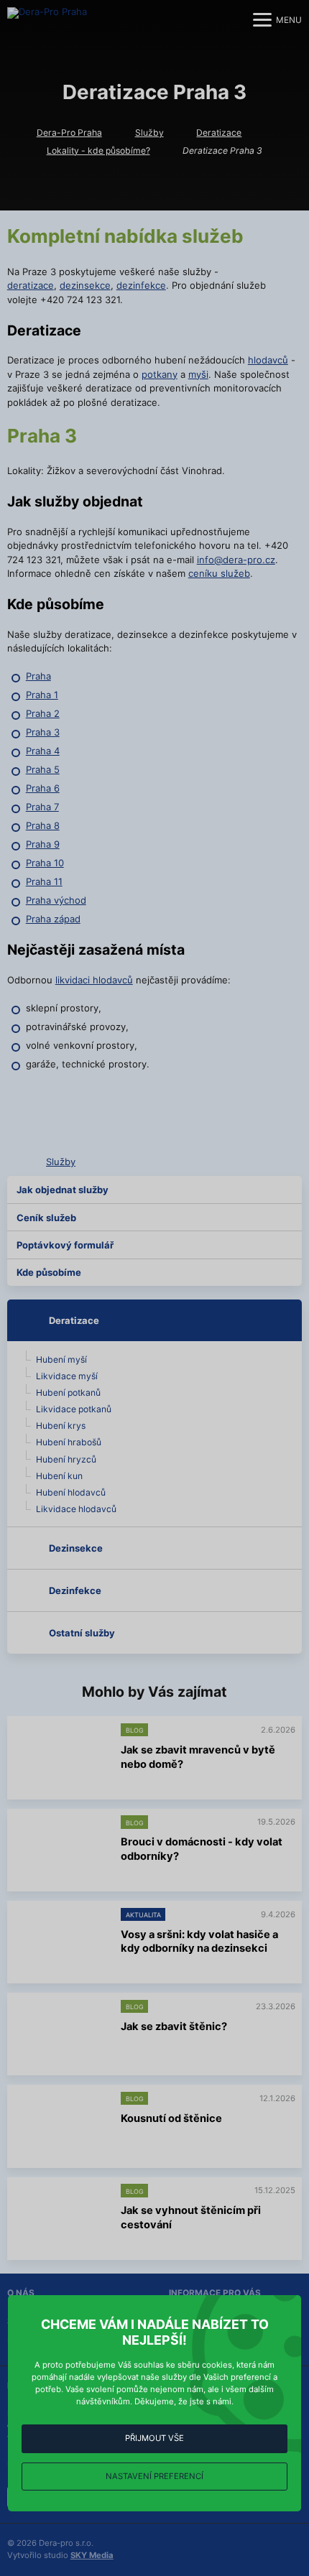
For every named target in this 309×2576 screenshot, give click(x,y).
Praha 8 (43, 825)
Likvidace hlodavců (76, 1509)
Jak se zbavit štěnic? (174, 2026)
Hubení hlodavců (71, 1492)
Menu (289, 20)
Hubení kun (59, 1476)
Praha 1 (42, 695)
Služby (149, 133)
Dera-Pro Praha (69, 133)
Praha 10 (45, 863)
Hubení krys (61, 1426)
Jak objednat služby (63, 1190)
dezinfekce (141, 285)
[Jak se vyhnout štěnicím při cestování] (61, 2219)
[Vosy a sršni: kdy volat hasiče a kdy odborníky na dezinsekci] (61, 1943)
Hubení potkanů (68, 1393)
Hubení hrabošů (69, 1442)
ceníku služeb (219, 573)
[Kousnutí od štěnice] (61, 2127)
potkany (160, 374)
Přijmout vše (154, 2438)
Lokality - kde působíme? (98, 150)
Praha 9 (43, 844)
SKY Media (92, 2555)
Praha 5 (43, 769)
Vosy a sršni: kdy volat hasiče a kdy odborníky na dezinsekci (199, 1942)
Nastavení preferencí (154, 2476)
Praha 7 (42, 807)
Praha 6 (43, 788)
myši (198, 374)
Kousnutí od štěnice (171, 2118)
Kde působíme (49, 1272)
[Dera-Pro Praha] (54, 20)
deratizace (31, 285)
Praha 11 (44, 881)
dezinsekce (85, 285)
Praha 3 (43, 732)
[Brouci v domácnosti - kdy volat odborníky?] (61, 1850)
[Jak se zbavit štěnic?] (61, 2035)
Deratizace (219, 133)
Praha (38, 676)
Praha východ (56, 900)
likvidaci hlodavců (94, 980)
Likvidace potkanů (74, 1409)
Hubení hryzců (66, 1459)
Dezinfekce (75, 1590)
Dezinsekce (76, 1548)
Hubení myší (61, 1359)
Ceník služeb (46, 1218)
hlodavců (268, 360)
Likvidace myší (67, 1376)
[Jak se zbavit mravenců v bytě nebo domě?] (61, 1758)
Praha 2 (43, 713)
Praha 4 (43, 751)
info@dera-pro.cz (236, 560)
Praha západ (53, 919)
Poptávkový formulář (65, 1245)
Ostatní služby (82, 1633)
